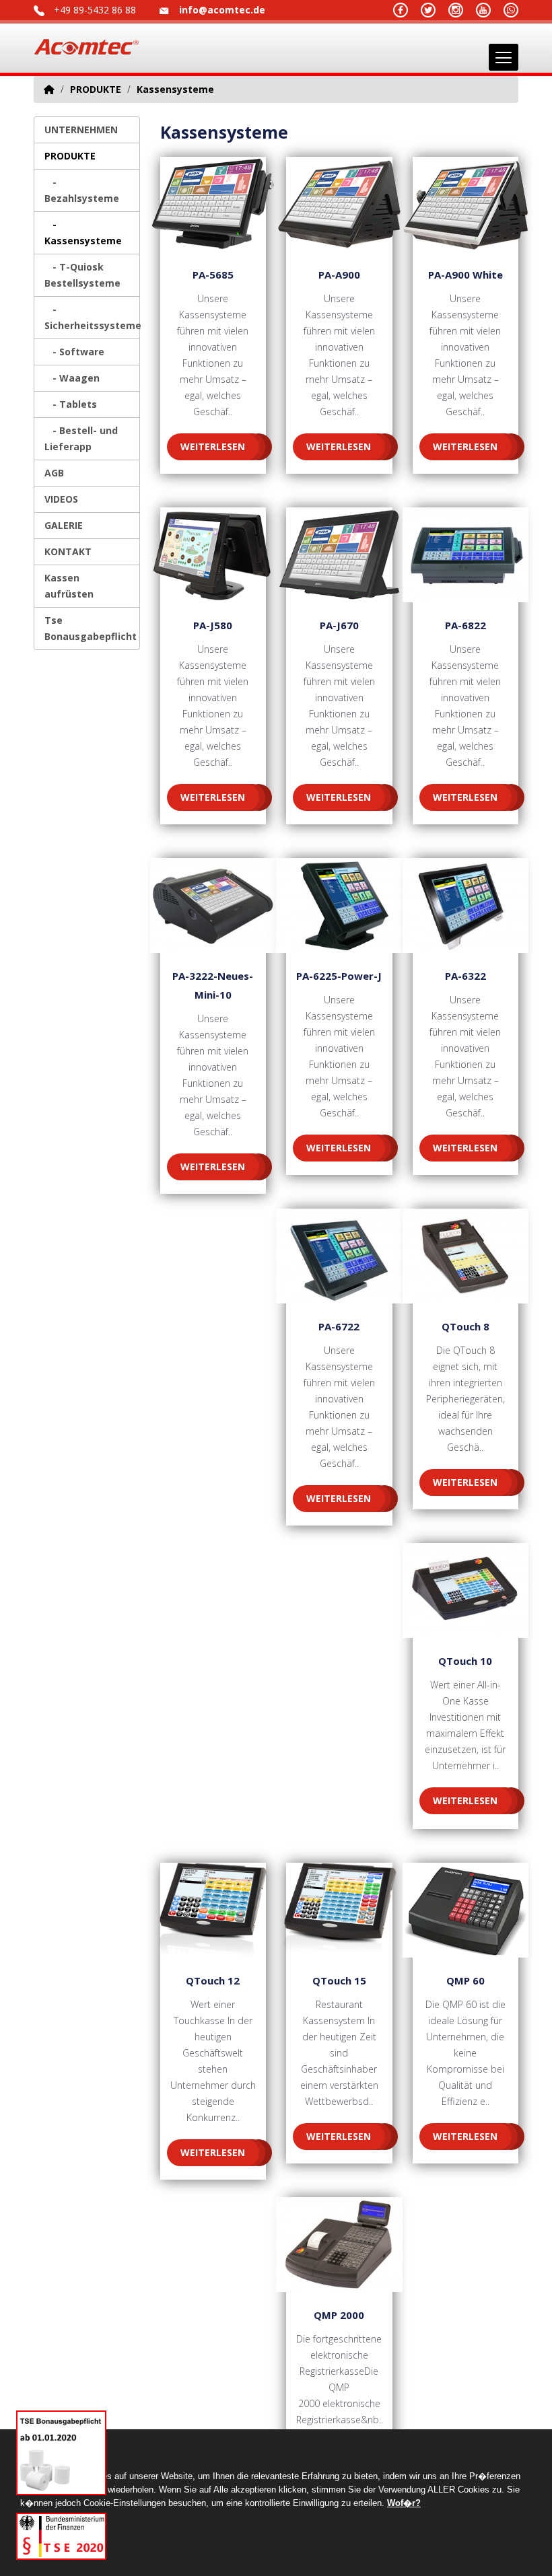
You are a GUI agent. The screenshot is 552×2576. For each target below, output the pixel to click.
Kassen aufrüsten (69, 586)
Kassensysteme (175, 89)
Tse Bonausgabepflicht (91, 628)
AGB (54, 473)
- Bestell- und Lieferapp (81, 438)
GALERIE (64, 525)
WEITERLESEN (213, 446)
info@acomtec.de (222, 10)
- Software (74, 352)
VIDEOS (61, 499)
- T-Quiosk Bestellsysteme (82, 275)
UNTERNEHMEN (81, 130)
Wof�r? (404, 2503)
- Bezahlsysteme (82, 190)
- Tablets (71, 404)
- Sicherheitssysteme (92, 317)
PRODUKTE (96, 89)
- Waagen (72, 378)
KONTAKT (68, 551)
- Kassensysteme (83, 232)
